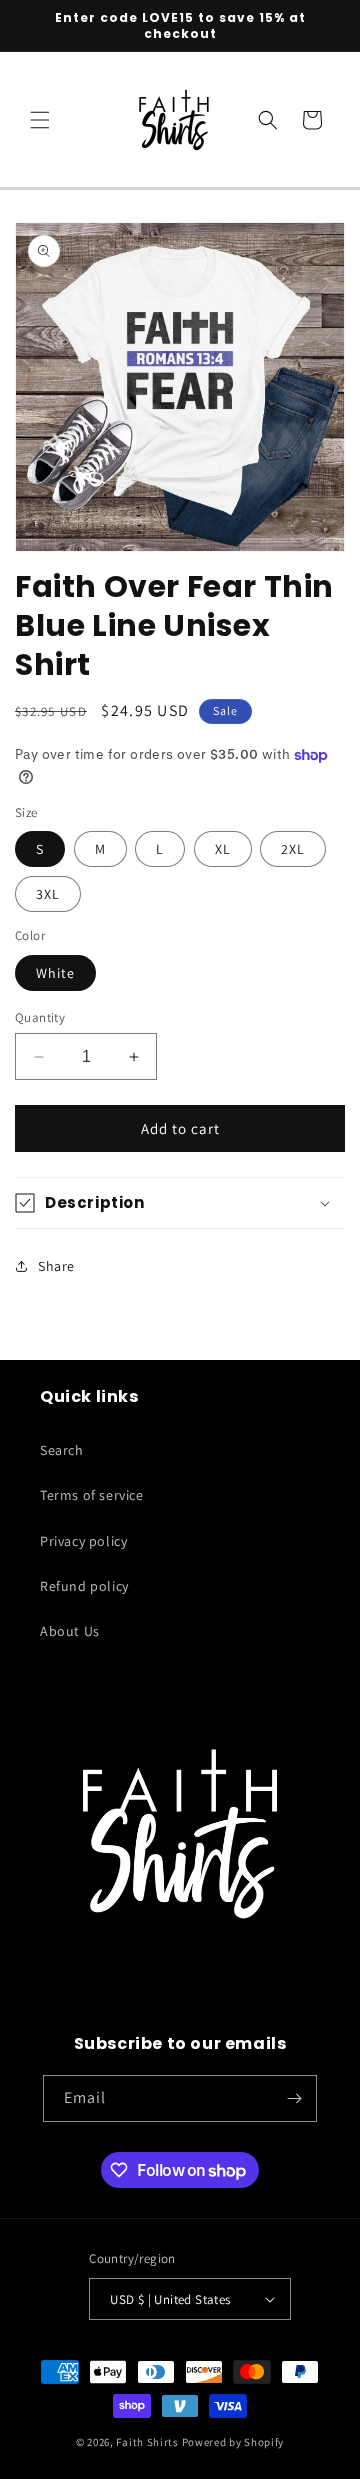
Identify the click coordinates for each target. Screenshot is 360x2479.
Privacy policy (83, 1541)
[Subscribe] (294, 2098)
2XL (293, 849)
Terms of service (92, 1495)
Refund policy (84, 1586)
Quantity (40, 1017)
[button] (40, 120)
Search (62, 1450)
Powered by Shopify (233, 2442)
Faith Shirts (147, 2442)
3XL (48, 894)
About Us (70, 1631)
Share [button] (56, 1266)
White (55, 973)
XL (223, 849)
